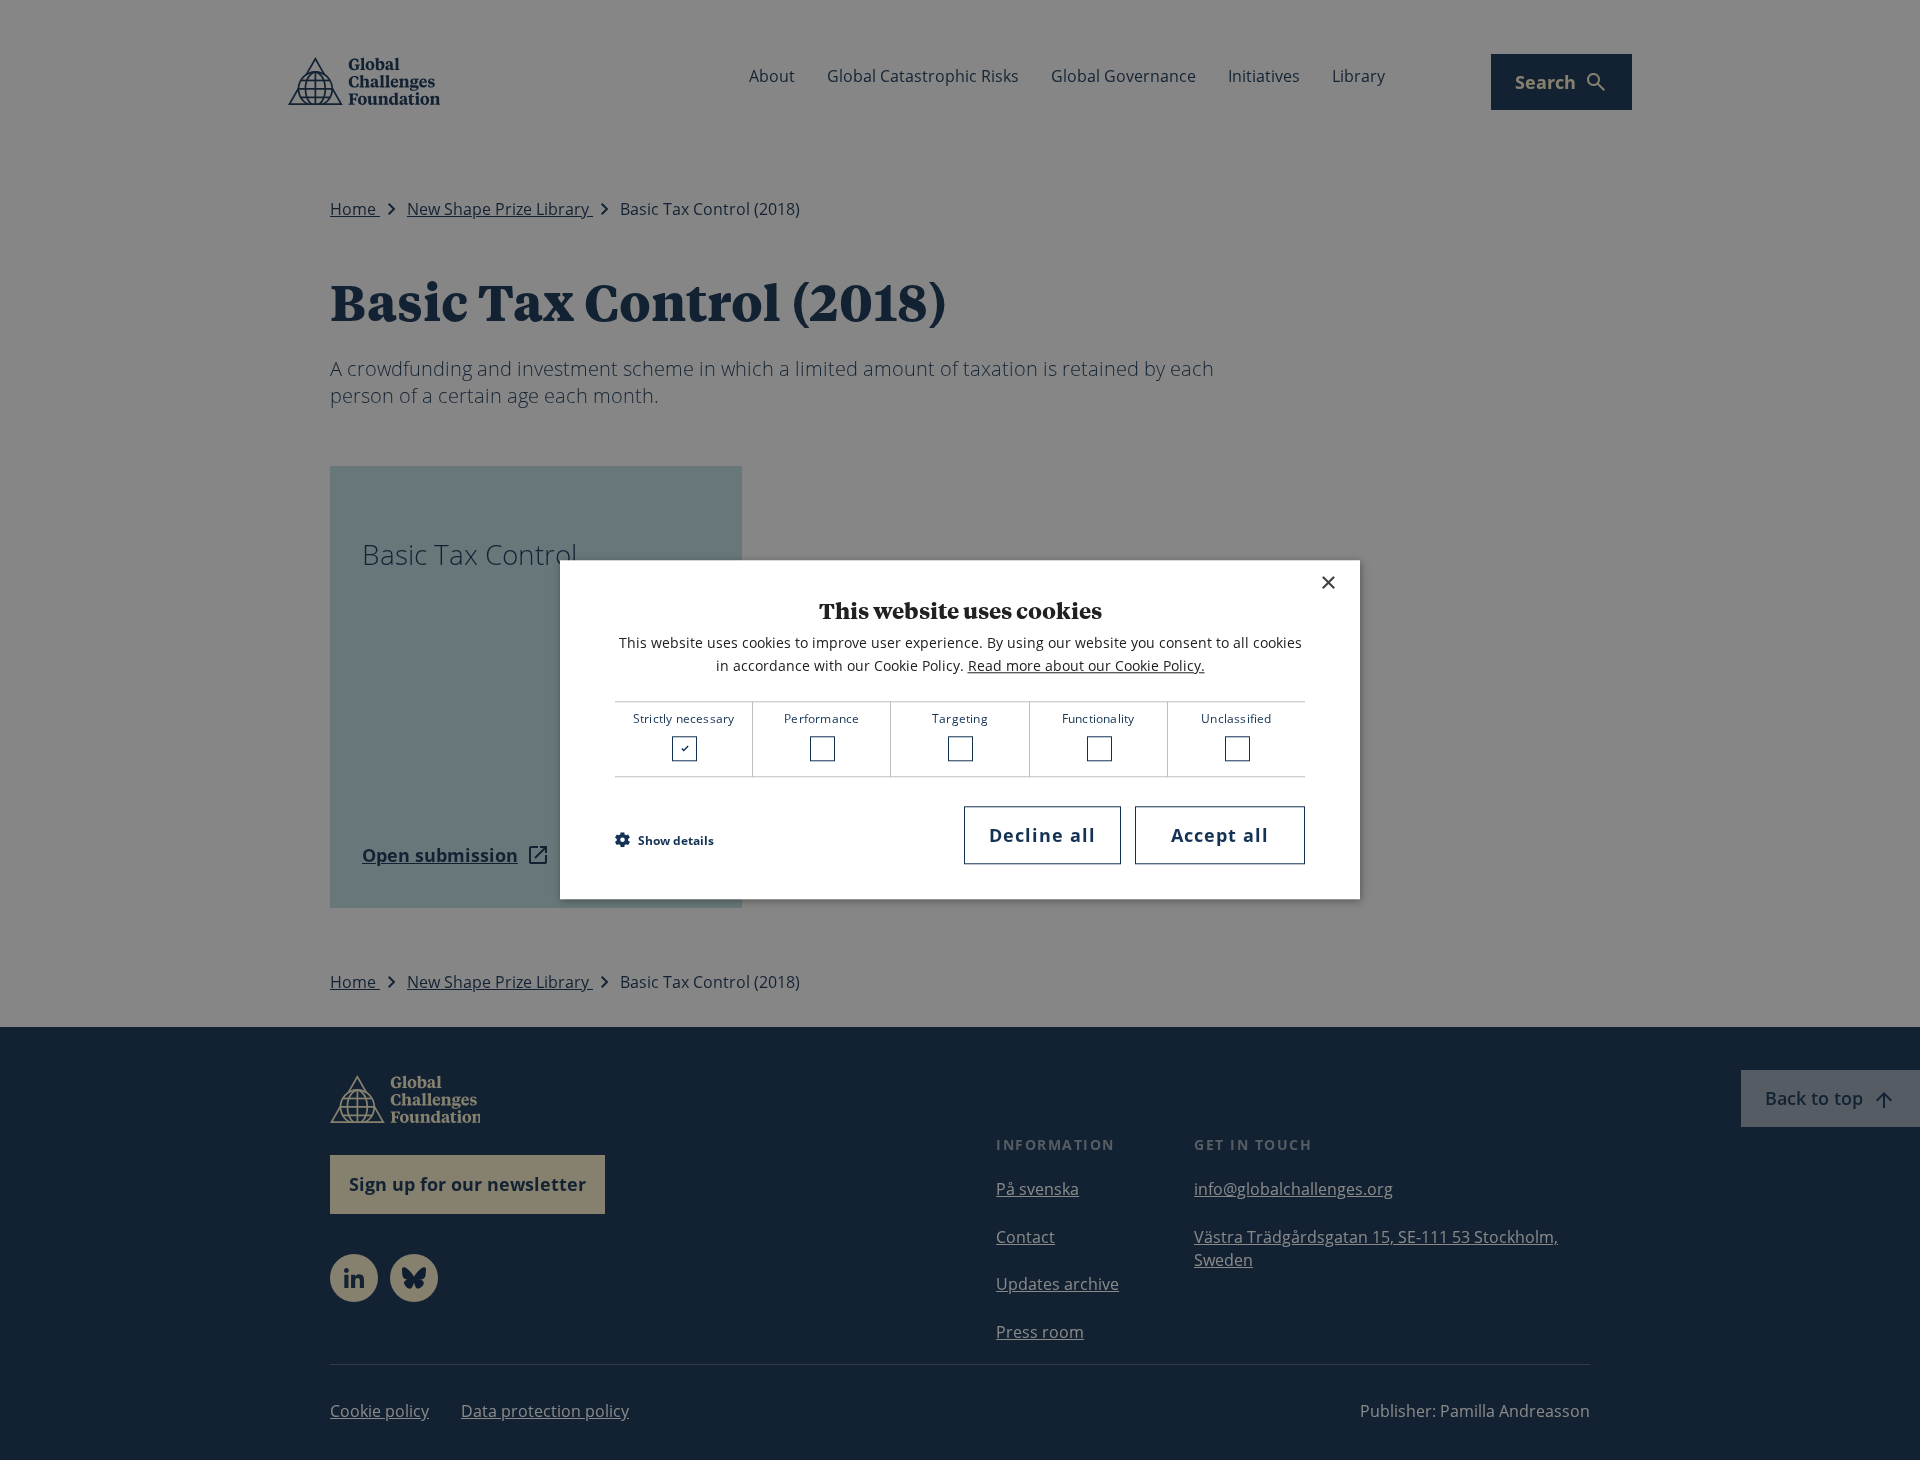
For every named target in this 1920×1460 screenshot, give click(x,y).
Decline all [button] (1042, 835)
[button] (664, 840)
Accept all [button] (1220, 835)
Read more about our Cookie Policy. (1086, 665)
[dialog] (960, 729)
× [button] (1327, 583)
